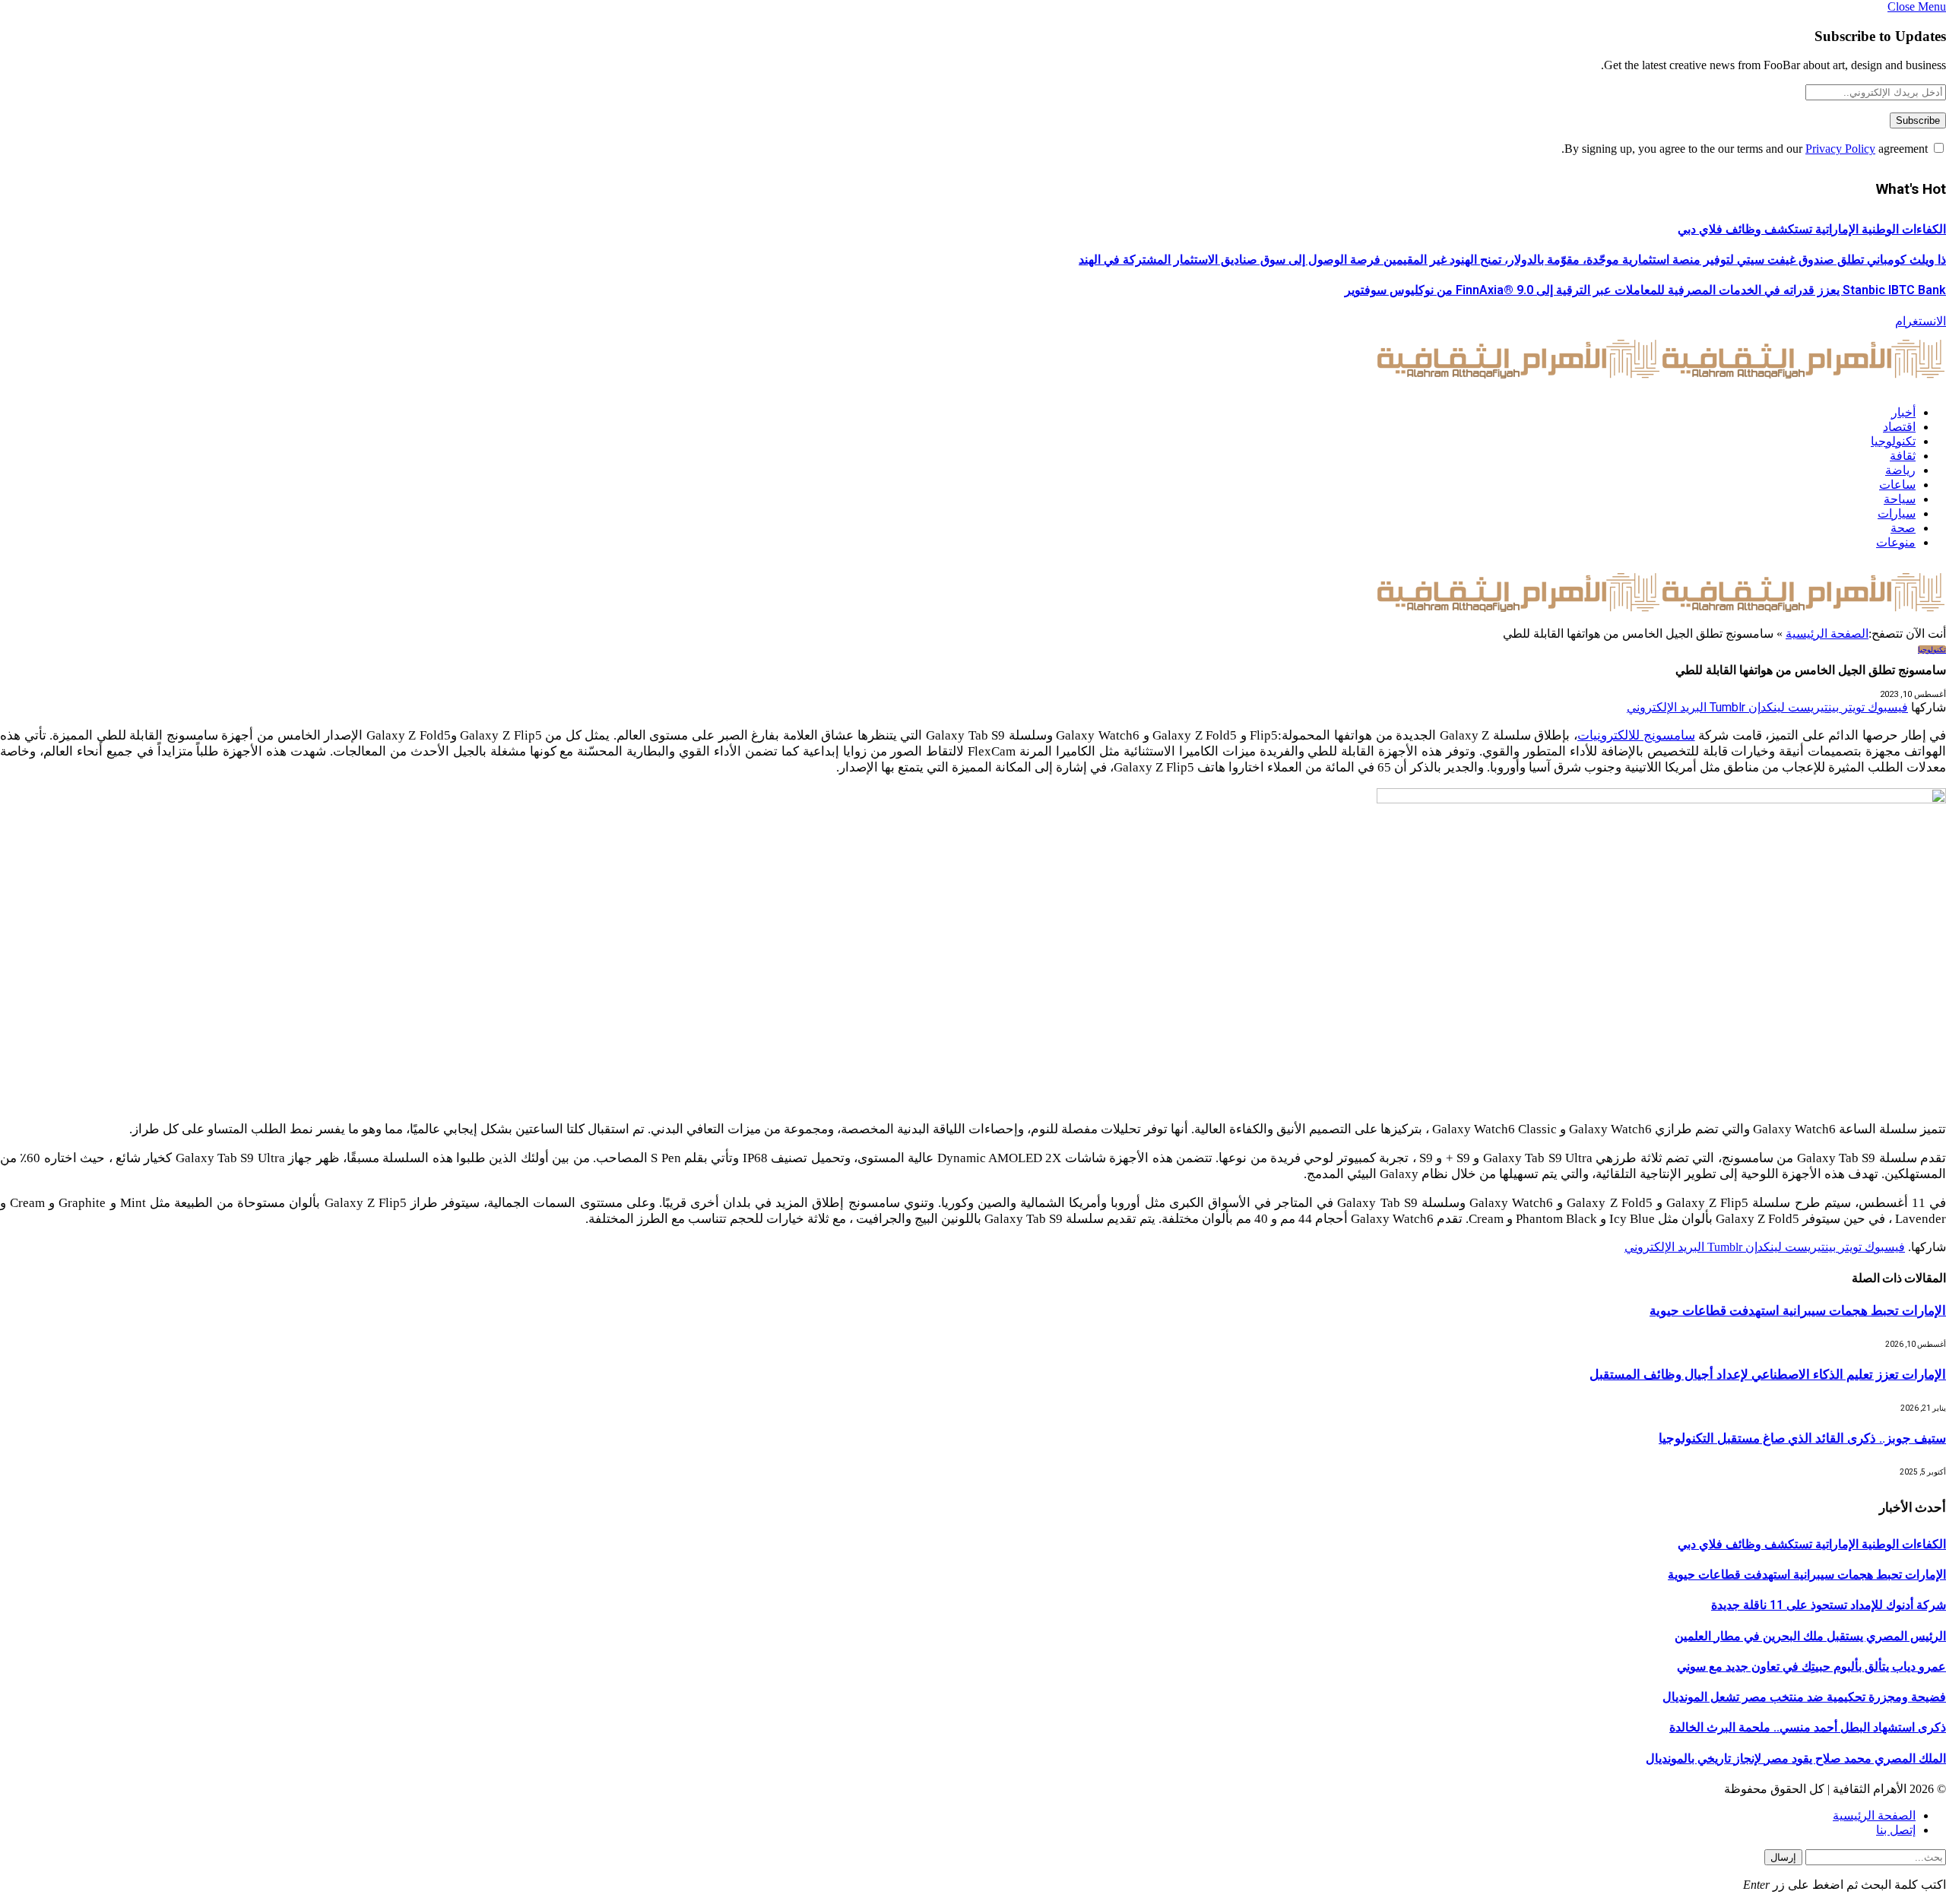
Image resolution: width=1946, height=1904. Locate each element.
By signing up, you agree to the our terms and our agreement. (1746, 149)
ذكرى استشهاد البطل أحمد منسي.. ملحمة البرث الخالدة (1808, 1727)
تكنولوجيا (1893, 441)
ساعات (1897, 485)
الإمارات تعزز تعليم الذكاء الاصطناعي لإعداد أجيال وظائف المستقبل (1768, 1374)
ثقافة (1903, 456)
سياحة (1900, 499)
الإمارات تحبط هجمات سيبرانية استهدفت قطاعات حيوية (1798, 1310)
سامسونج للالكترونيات (1636, 735)
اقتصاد (1899, 427)
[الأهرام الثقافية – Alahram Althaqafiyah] (1661, 386)
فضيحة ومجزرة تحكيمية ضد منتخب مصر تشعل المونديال (1804, 1697)
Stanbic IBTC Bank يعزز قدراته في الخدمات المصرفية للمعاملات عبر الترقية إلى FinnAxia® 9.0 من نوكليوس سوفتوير (1645, 290)
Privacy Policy (1840, 149)
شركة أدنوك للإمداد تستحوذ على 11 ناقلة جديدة (1829, 1605)
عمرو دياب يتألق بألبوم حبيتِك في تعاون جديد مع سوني (1811, 1666)
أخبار (1903, 412)
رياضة (1900, 470)
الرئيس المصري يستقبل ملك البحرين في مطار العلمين (1810, 1636)
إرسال (1783, 1857)
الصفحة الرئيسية (1827, 634)
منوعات (1896, 542)
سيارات (1897, 513)
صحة (1903, 528)
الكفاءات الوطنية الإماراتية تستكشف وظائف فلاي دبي (1812, 229)
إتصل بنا (1896, 1830)
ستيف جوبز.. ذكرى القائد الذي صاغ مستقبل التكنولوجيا (1802, 1438)
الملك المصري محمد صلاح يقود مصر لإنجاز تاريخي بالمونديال (1796, 1758)
